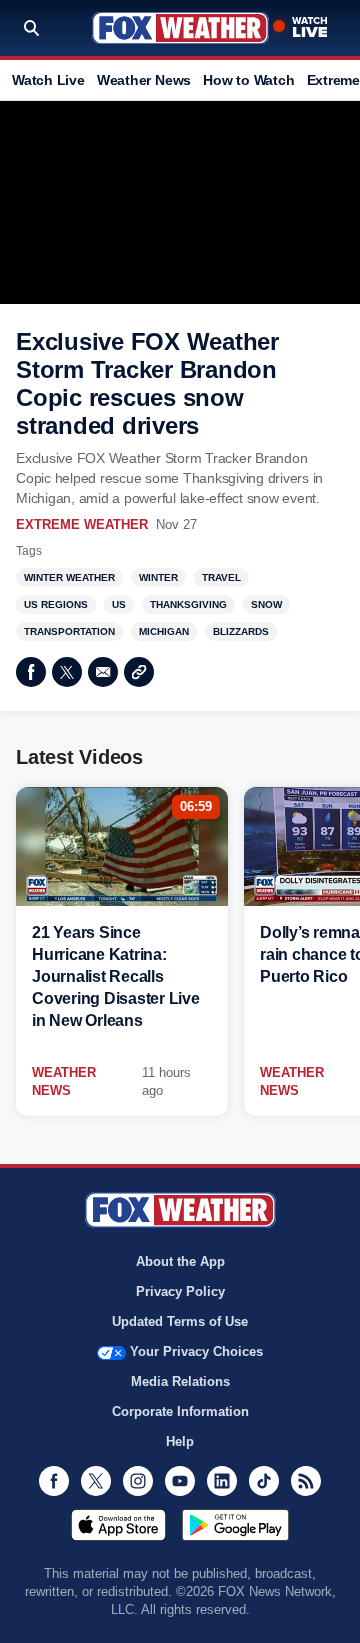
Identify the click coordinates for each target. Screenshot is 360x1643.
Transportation (69, 631)
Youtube (180, 1481)
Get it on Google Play (235, 1525)
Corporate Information (180, 1411)
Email (103, 672)
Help (180, 1441)
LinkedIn (222, 1481)
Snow (266, 604)
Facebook (31, 672)
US (119, 604)
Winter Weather (69, 577)
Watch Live (48, 80)
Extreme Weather (82, 524)
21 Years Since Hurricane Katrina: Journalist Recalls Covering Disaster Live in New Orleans (116, 976)
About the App (180, 1261)
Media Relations (180, 1381)
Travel (221, 577)
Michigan (164, 631)
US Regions (56, 604)
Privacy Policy (180, 1291)
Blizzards (241, 631)
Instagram (138, 1481)
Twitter (67, 672)
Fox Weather (180, 28)
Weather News (144, 80)
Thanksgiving (188, 604)
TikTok (264, 1481)
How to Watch (248, 80)
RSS (306, 1481)
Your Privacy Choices (196, 1351)
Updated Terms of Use (180, 1321)
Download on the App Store (118, 1525)
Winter (158, 577)
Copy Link (139, 672)
